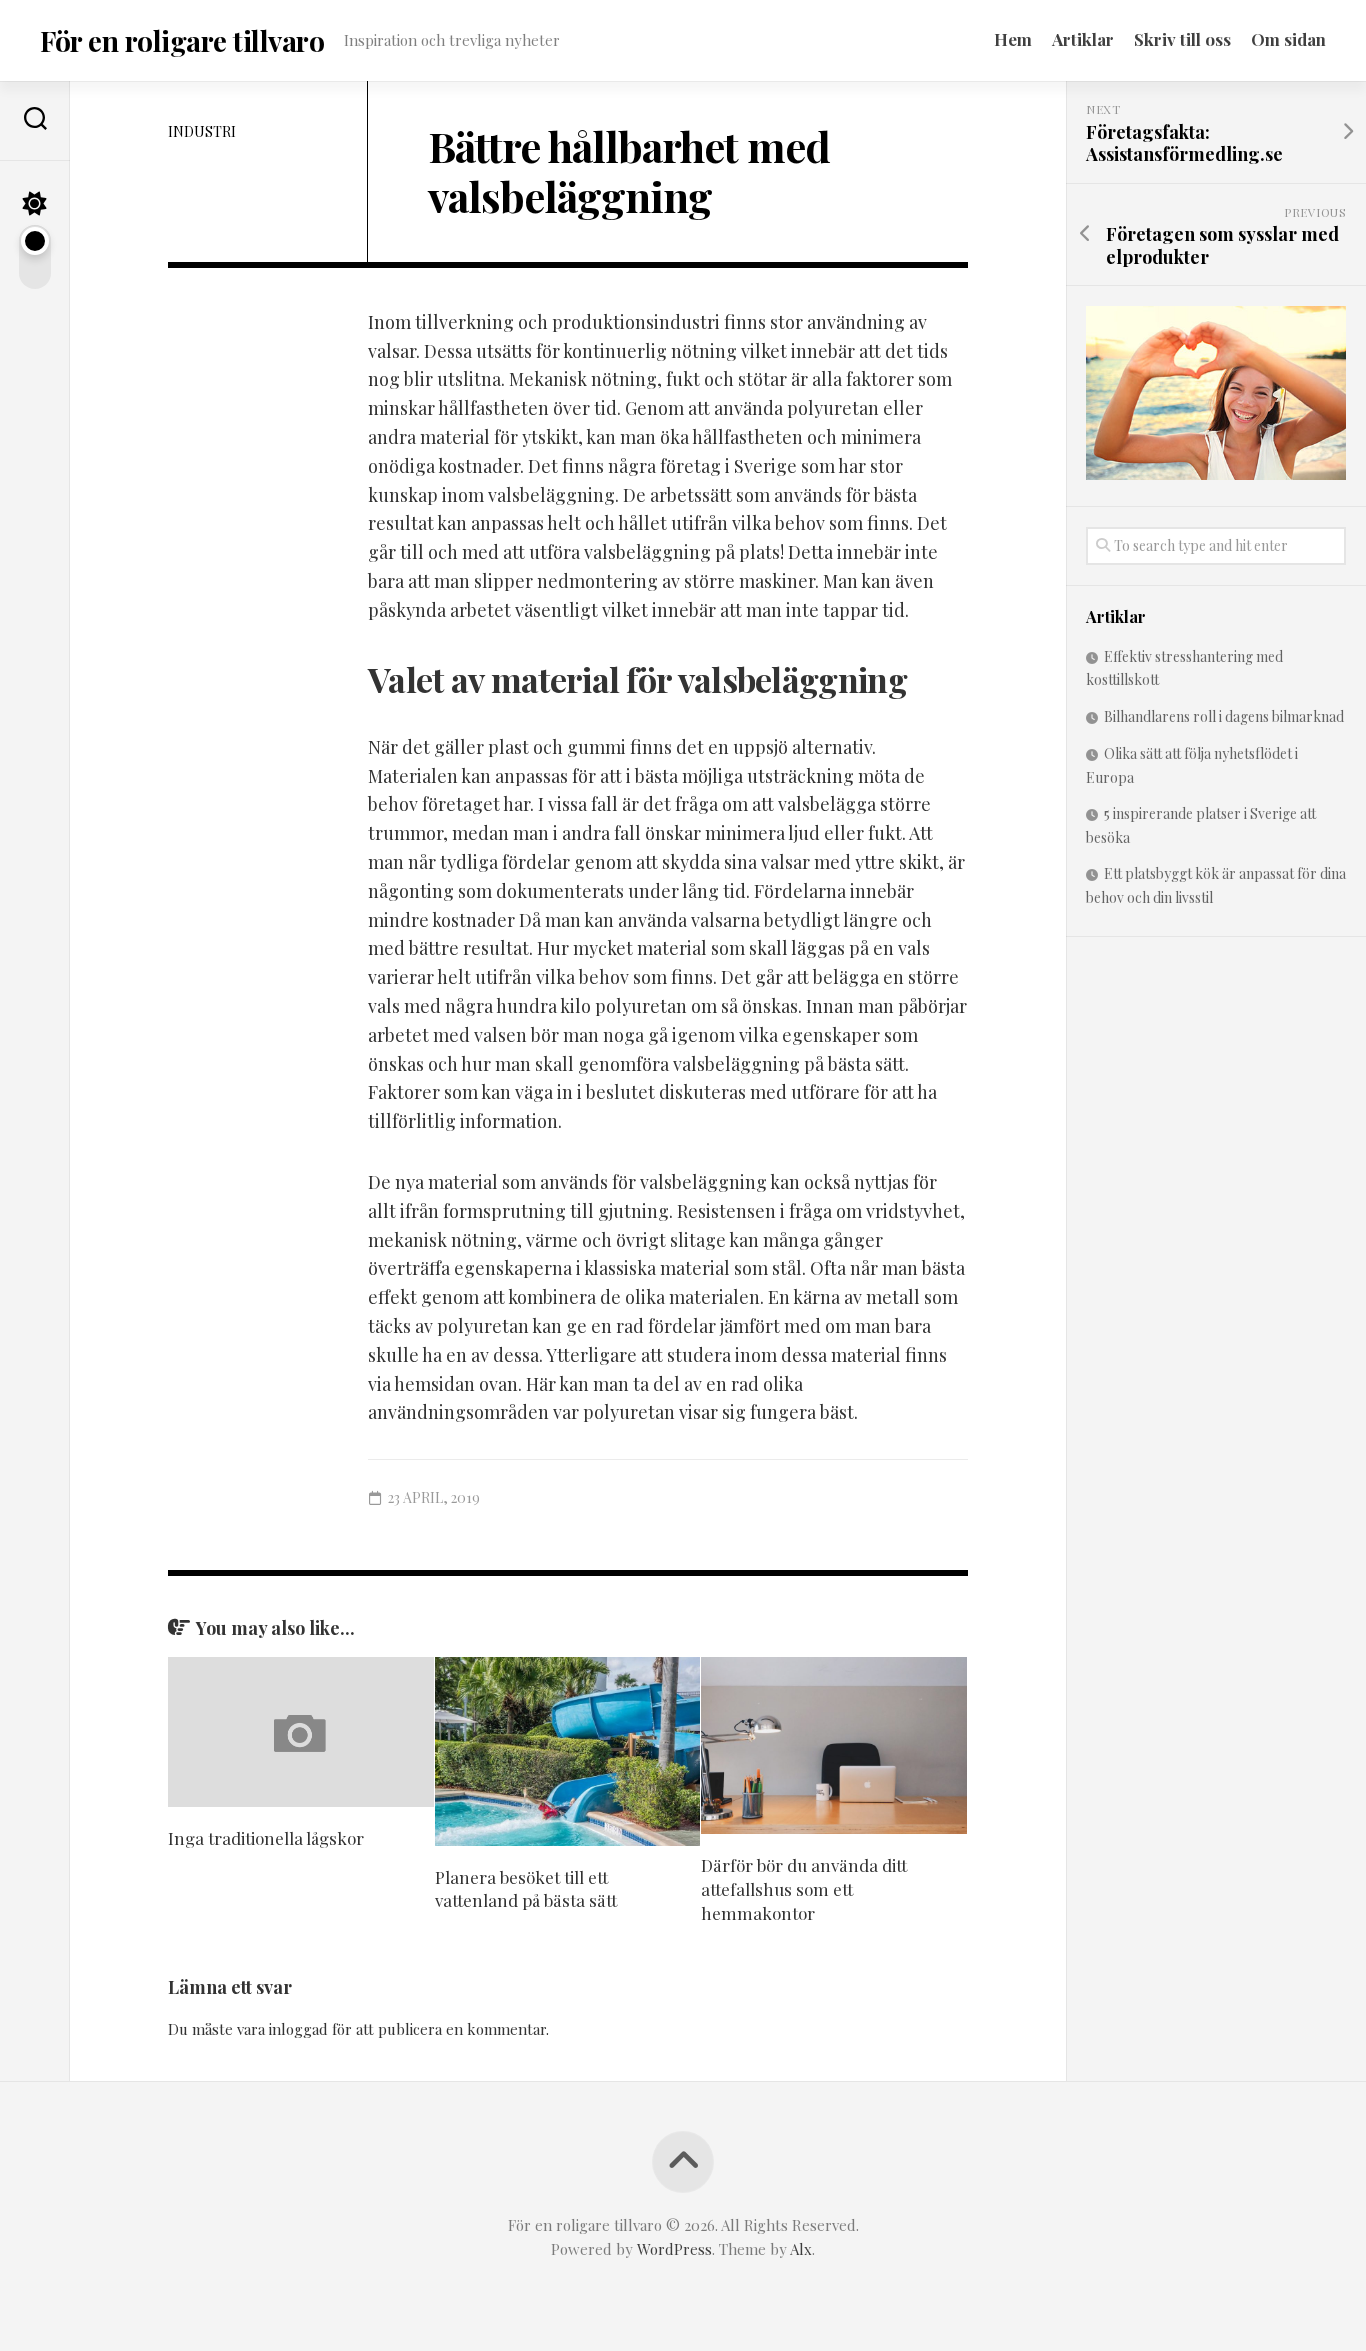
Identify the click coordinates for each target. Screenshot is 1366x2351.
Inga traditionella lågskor (266, 1838)
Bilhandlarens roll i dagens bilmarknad (1224, 716)
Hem (1013, 39)
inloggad (298, 2029)
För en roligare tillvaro (182, 40)
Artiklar (1083, 39)
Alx (801, 2249)
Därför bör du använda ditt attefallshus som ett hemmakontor (804, 1889)
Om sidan (1288, 39)
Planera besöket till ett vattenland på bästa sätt (526, 1889)
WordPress (674, 2249)
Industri (202, 131)
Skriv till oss (1182, 39)
